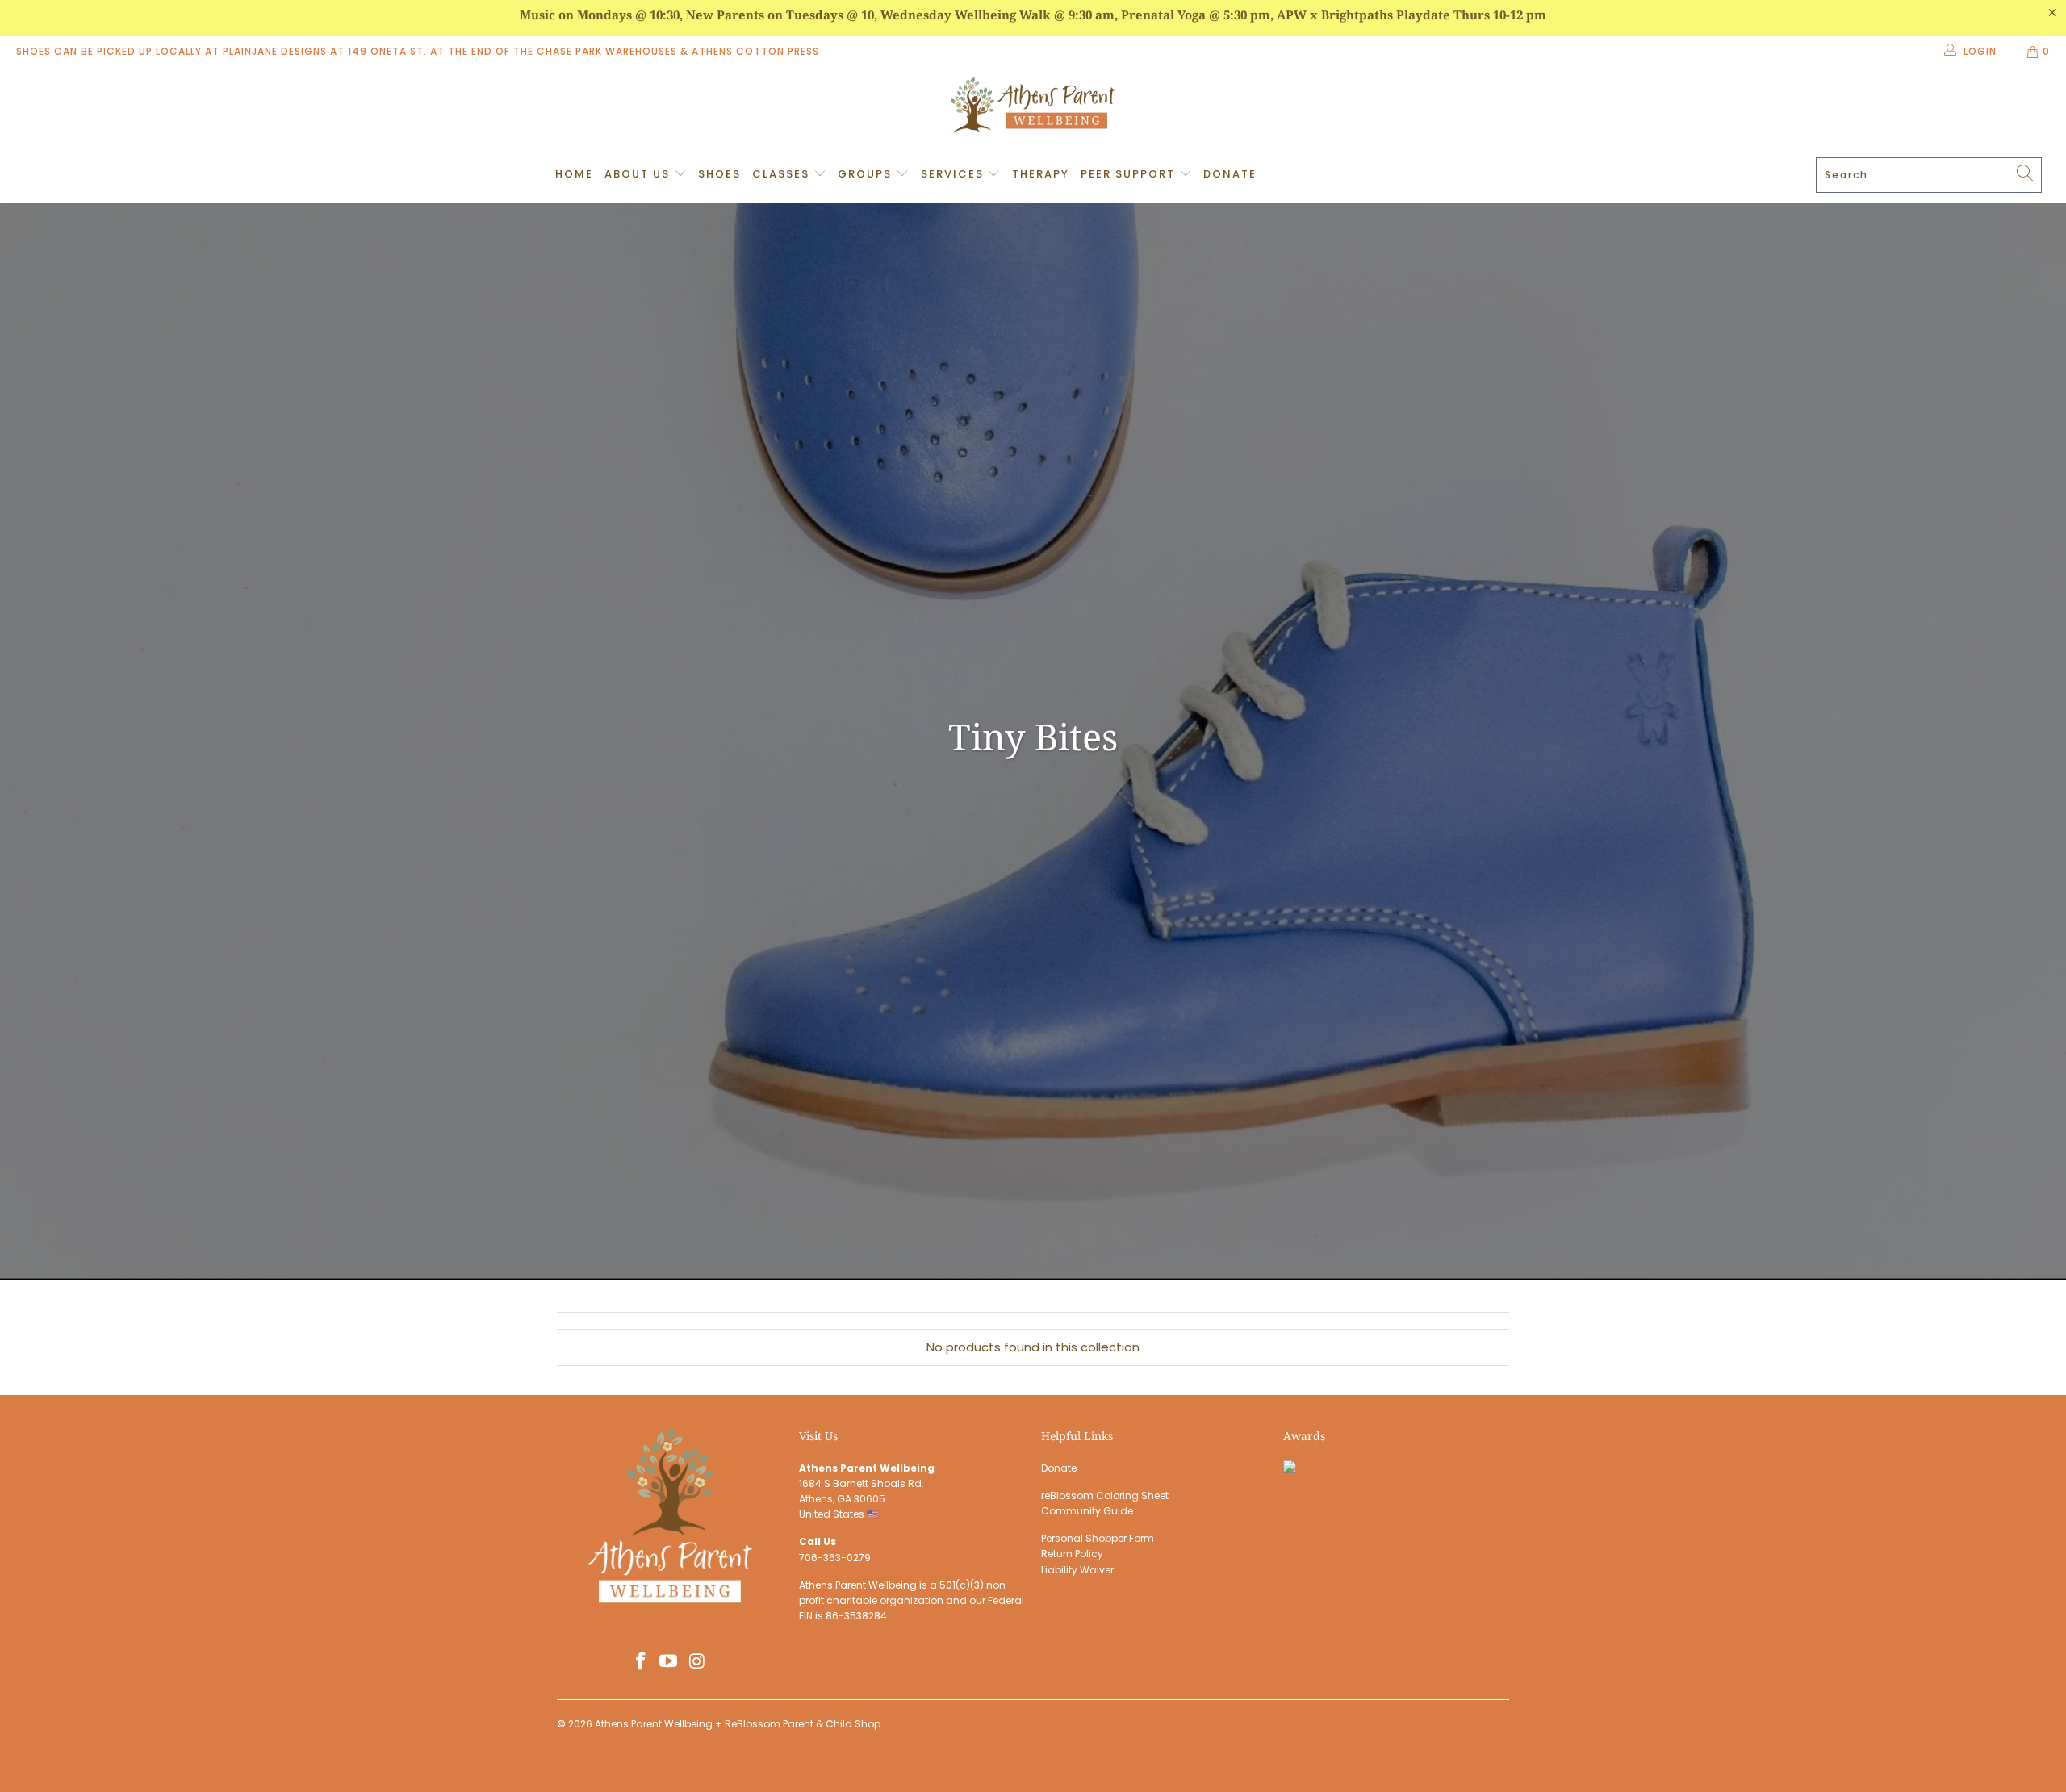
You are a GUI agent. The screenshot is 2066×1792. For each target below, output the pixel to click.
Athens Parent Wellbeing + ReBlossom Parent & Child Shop (738, 1724)
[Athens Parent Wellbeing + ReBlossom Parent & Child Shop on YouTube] (669, 1662)
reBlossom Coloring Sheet (1105, 1495)
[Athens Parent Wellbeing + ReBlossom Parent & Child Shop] (1033, 107)
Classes (783, 174)
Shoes (719, 174)
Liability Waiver (1077, 1570)
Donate (1230, 174)
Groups (867, 174)
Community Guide (1087, 1511)
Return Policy (1072, 1554)
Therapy (1041, 174)
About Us (639, 174)
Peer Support (1130, 174)
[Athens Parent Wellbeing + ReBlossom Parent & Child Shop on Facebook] (641, 1662)
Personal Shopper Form (1098, 1538)
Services (954, 174)
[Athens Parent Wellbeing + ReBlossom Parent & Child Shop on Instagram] (697, 1662)
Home (574, 174)
